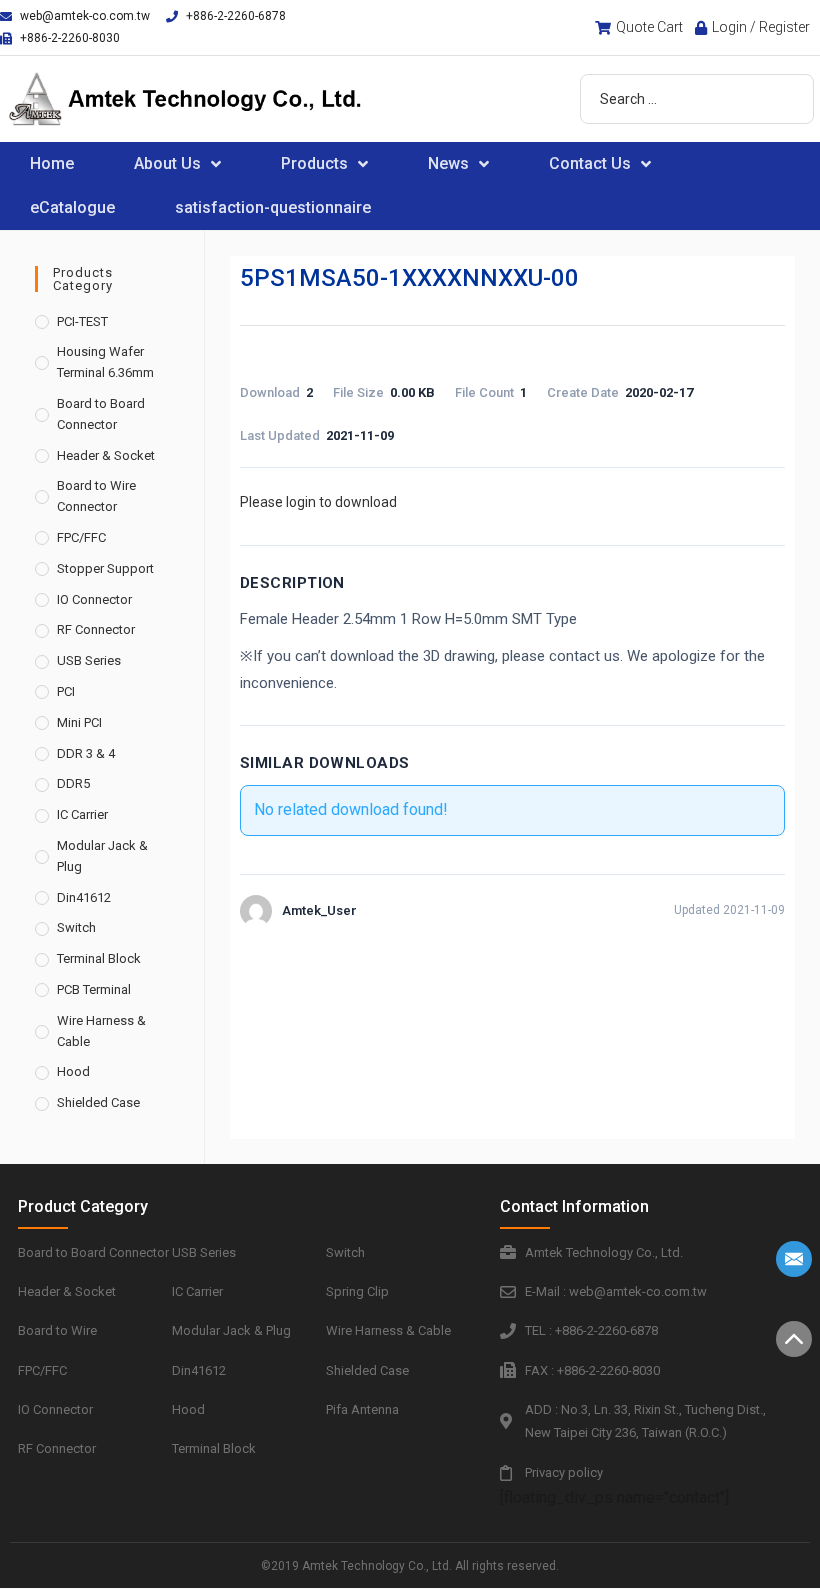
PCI (66, 691)
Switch (76, 927)
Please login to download (318, 502)
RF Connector (96, 629)
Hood (73, 1071)
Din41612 (84, 897)
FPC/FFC (81, 537)
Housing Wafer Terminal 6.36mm (105, 362)
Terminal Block (99, 958)
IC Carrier (82, 814)
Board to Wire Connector (96, 496)
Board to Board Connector (101, 414)
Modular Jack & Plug (102, 856)
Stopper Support (105, 568)
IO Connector (94, 599)
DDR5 (73, 783)
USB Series (89, 660)
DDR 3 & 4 (86, 753)
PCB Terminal (94, 989)
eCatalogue (72, 207)
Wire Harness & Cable (101, 1031)
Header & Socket (106, 455)
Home (52, 163)
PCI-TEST (82, 321)
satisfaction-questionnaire (273, 207)
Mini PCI (79, 722)
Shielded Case (98, 1102)
